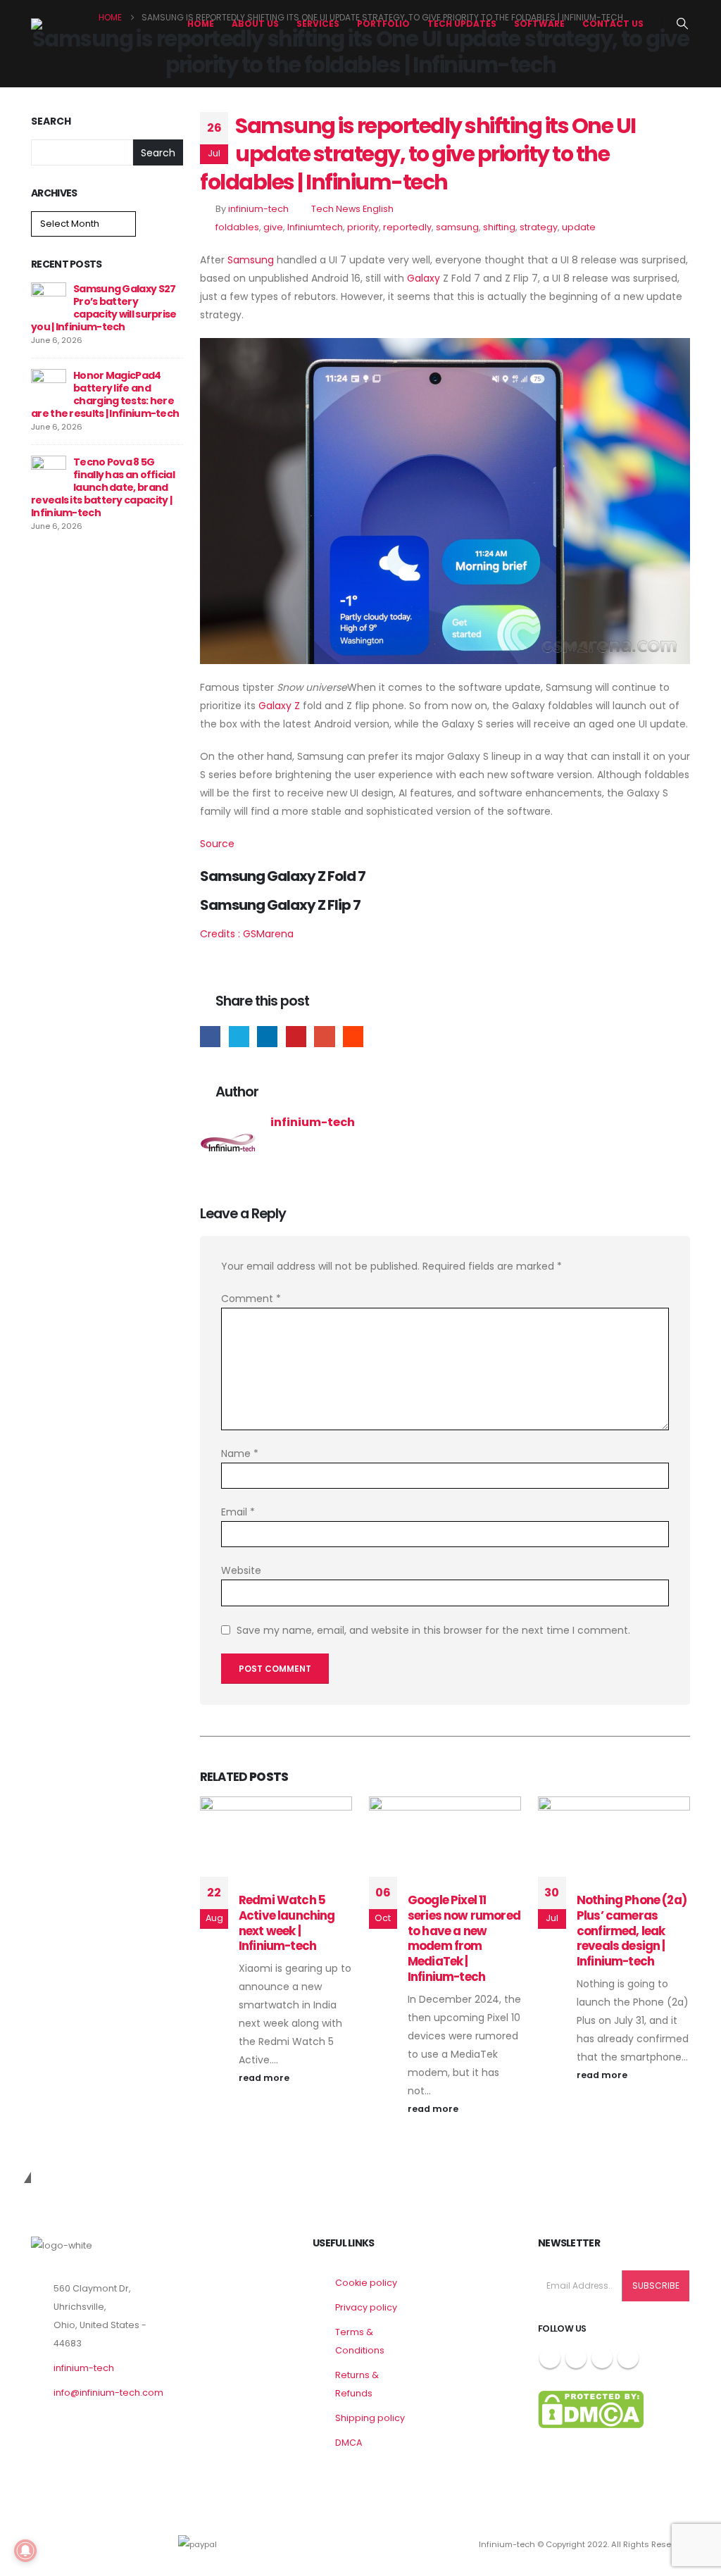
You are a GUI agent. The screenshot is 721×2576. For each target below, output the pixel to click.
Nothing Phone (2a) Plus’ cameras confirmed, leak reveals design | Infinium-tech (632, 1931)
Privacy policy (366, 2307)
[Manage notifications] (25, 2551)
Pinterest (296, 1036)
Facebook (210, 1036)
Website (241, 1570)
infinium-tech (258, 209)
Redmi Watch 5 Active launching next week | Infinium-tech (287, 1923)
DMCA (349, 2443)
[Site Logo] (84, 24)
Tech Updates (462, 24)
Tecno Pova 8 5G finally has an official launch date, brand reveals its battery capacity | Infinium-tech (103, 487)
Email (324, 1036)
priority (363, 227)
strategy (539, 227)
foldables (237, 227)
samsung (457, 227)
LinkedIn (267, 1036)
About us (255, 24)
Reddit (353, 1036)
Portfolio (383, 24)
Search (51, 121)
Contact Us (613, 24)
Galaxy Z (279, 706)
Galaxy (424, 278)
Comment (251, 1299)
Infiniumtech (315, 227)
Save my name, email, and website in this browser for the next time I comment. (433, 1630)
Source (217, 844)
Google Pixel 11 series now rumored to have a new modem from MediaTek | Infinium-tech (464, 1938)
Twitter (239, 1036)
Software (539, 24)
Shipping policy (370, 2418)
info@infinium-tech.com (108, 2393)
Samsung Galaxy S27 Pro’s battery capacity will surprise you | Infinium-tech (104, 308)
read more (265, 2078)
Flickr (628, 2358)
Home (201, 24)
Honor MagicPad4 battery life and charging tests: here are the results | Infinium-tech (105, 394)
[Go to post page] (49, 299)
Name (240, 1453)
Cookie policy (366, 2283)
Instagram (602, 2358)
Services (318, 24)
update (579, 227)
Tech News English (352, 209)
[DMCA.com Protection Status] (591, 2409)
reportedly (407, 227)
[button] (683, 24)
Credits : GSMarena (247, 934)
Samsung (251, 260)
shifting (499, 227)
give (273, 227)
